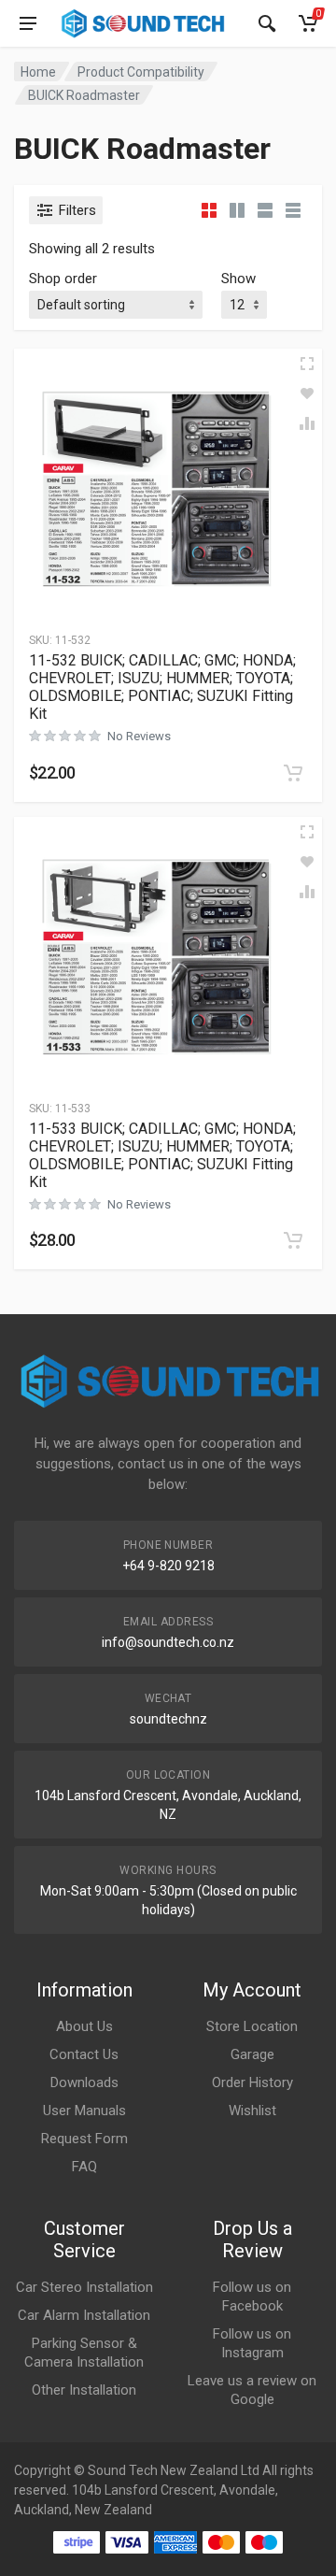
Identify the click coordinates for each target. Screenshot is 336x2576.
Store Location (252, 2026)
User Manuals (84, 2111)
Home (38, 72)
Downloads (84, 2082)
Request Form (84, 2139)
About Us (84, 2026)
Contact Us (84, 2054)
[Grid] (209, 210)
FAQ (84, 2167)
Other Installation (84, 2390)
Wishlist (252, 2111)
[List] (265, 210)
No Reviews (139, 736)
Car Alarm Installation (84, 2315)
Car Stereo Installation (84, 2287)
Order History (252, 2082)
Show (238, 279)
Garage (252, 2054)
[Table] (293, 210)
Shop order (63, 279)
